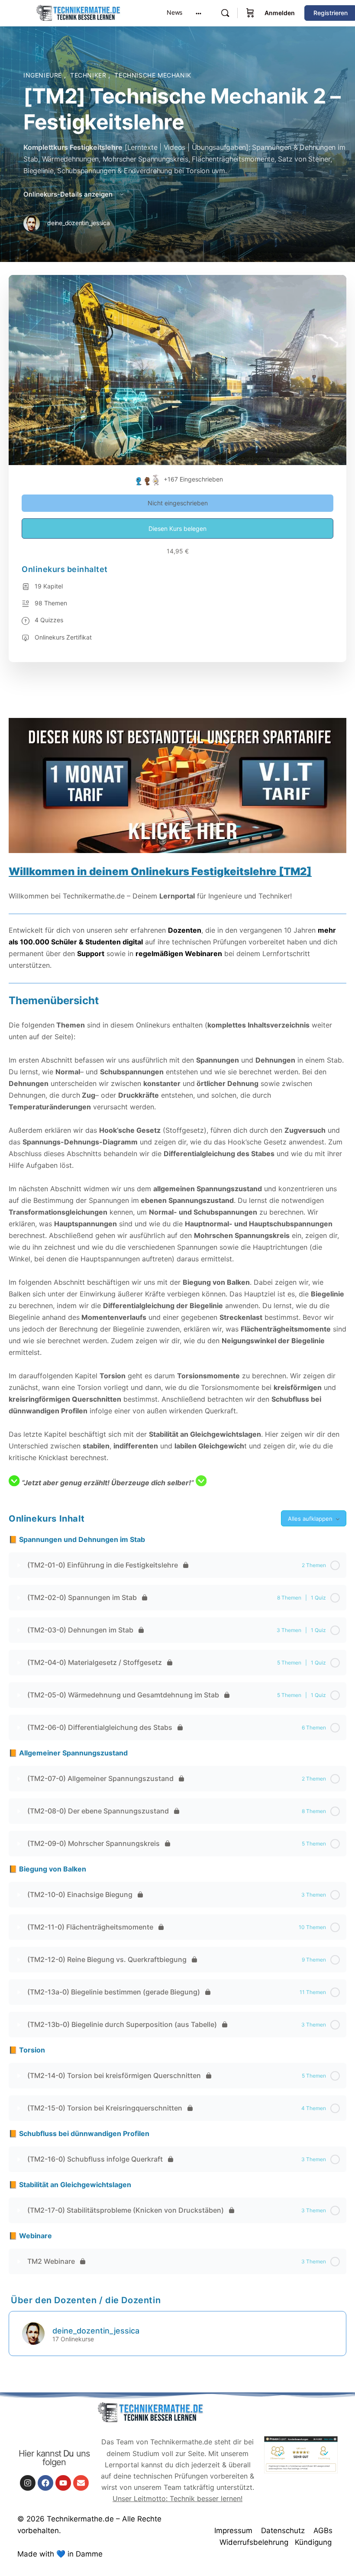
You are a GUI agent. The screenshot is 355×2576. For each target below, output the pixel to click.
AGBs (323, 2531)
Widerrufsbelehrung (254, 2542)
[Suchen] (225, 13)
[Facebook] (45, 2483)
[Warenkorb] (250, 13)
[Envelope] (81, 2483)
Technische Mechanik (153, 75)
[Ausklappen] (19, 1565)
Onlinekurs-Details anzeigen (69, 194)
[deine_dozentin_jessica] (33, 2333)
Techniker (89, 75)
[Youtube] (63, 2483)
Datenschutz (283, 2531)
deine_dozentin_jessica (96, 2331)
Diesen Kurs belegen (177, 528)
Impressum (233, 2531)
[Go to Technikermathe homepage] (78, 12)
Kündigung (313, 2542)
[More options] (198, 13)
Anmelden (280, 13)
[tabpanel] (177, 1092)
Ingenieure (44, 75)
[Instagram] (28, 2483)
